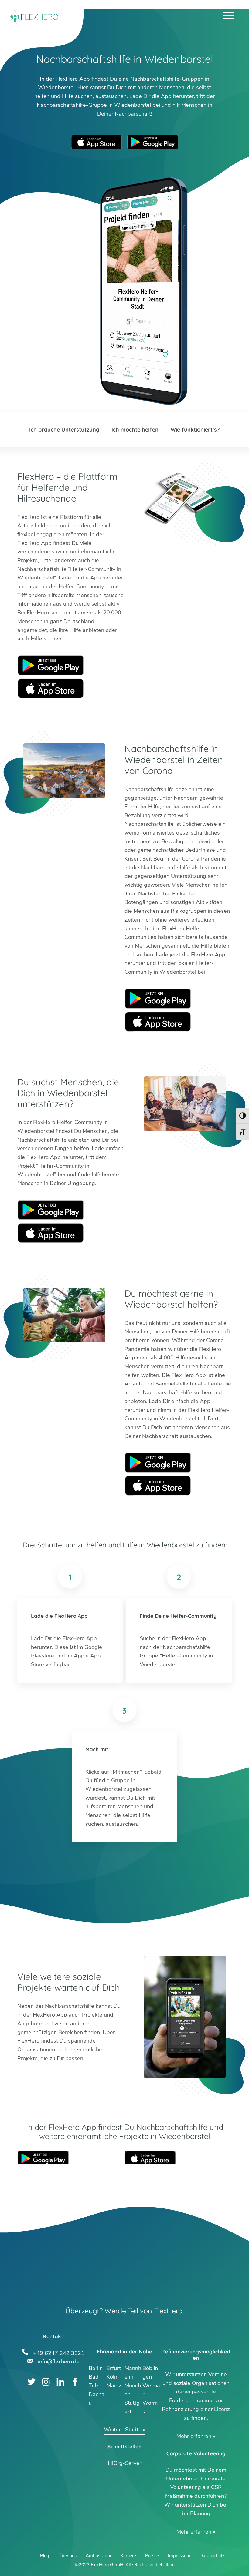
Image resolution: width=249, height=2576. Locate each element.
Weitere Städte (123, 2430)
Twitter (31, 2382)
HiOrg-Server (124, 2463)
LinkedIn (61, 2382)
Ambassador (99, 2556)
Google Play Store (153, 142)
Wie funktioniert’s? (195, 430)
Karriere (128, 2556)
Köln (112, 2377)
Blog (45, 2556)
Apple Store (51, 688)
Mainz (114, 2386)
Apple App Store (97, 142)
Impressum (179, 2556)
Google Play (51, 665)
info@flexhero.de (59, 2361)
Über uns (67, 2556)
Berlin (96, 2368)
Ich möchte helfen (135, 430)
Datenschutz (212, 2556)
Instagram (46, 2382)
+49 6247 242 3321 (59, 2352)
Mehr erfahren (194, 2436)
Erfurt (114, 2368)
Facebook (75, 2382)
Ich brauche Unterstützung (64, 430)
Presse (152, 2556)
